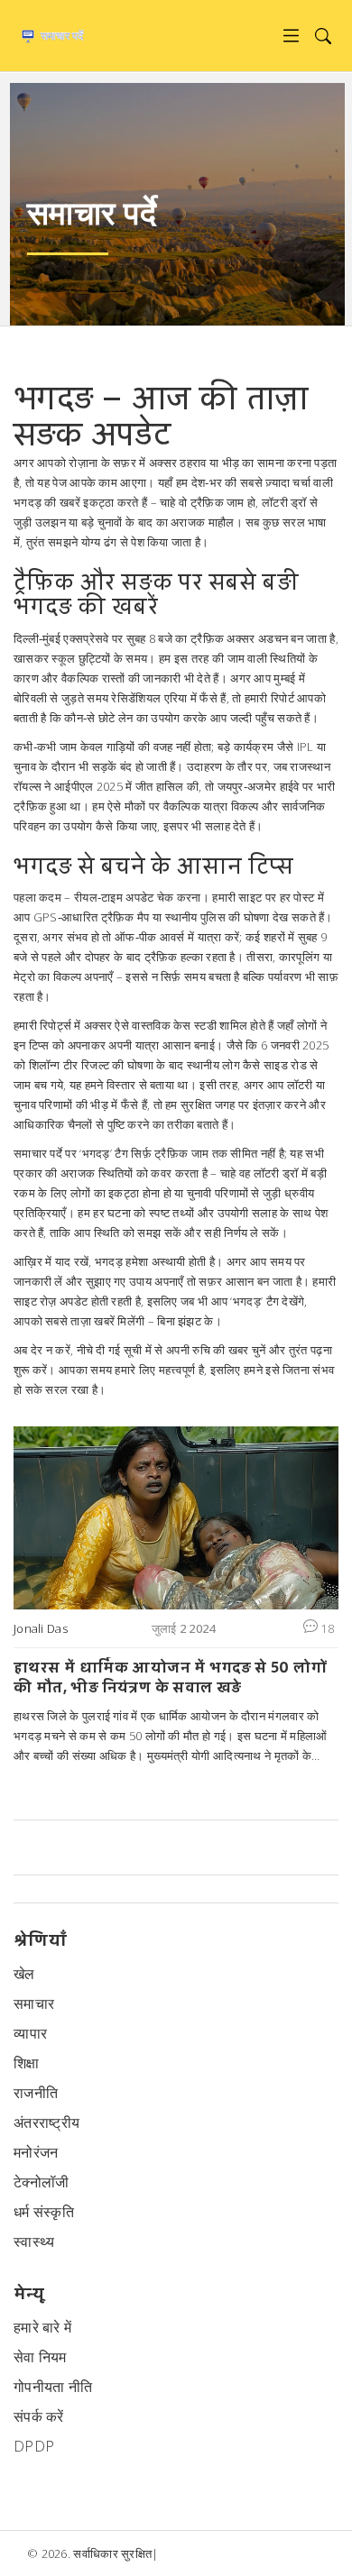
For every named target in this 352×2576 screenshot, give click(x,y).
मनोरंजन (36, 2152)
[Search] (323, 36)
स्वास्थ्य (34, 2241)
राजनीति (36, 2093)
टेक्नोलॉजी (42, 2182)
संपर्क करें (39, 2416)
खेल (24, 1974)
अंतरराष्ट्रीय (46, 2122)
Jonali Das (41, 1628)
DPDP (34, 2446)
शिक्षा (27, 2063)
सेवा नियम (40, 2357)
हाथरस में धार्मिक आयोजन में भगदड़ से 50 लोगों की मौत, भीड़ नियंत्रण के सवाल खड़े (170, 1678)
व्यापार (30, 2033)
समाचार (34, 2003)
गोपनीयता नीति (53, 2387)
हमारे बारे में (42, 2327)
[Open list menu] (291, 36)
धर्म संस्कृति (44, 2212)
